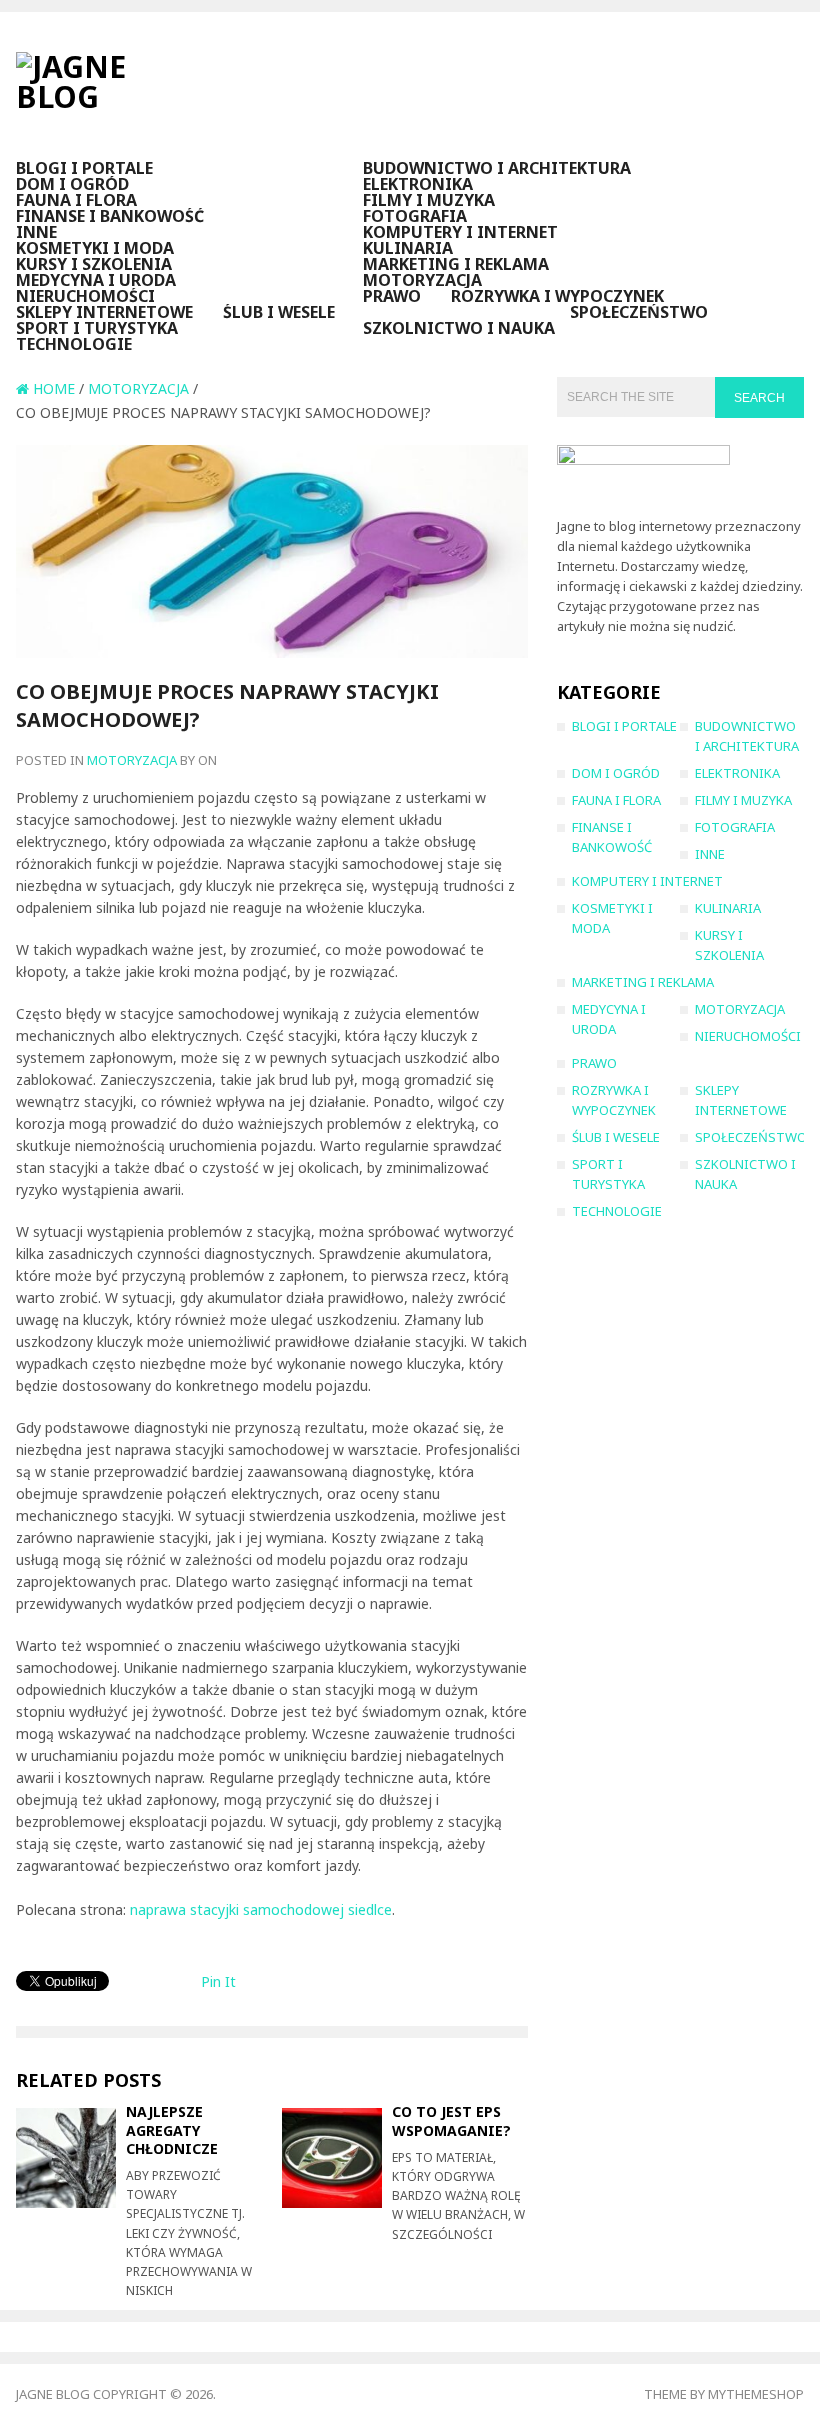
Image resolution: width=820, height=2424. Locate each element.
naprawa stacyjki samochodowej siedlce (261, 1909)
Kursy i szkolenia (94, 264)
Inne (36, 232)
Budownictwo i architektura (497, 168)
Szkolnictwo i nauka (459, 328)
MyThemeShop (756, 2394)
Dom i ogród (72, 184)
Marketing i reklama (456, 264)
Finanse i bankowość (110, 216)
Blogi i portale (84, 168)
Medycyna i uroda (96, 280)
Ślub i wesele (279, 312)
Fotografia (415, 216)
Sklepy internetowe (104, 312)
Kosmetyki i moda (95, 248)
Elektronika (418, 184)
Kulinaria (408, 248)
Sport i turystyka (97, 328)
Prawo (392, 296)
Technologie (74, 344)
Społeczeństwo (639, 312)
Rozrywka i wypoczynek (557, 296)
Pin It (218, 1981)
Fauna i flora (76, 200)
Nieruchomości (85, 296)
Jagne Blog (53, 2394)
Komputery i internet (460, 232)
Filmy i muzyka (429, 200)
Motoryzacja (422, 280)
